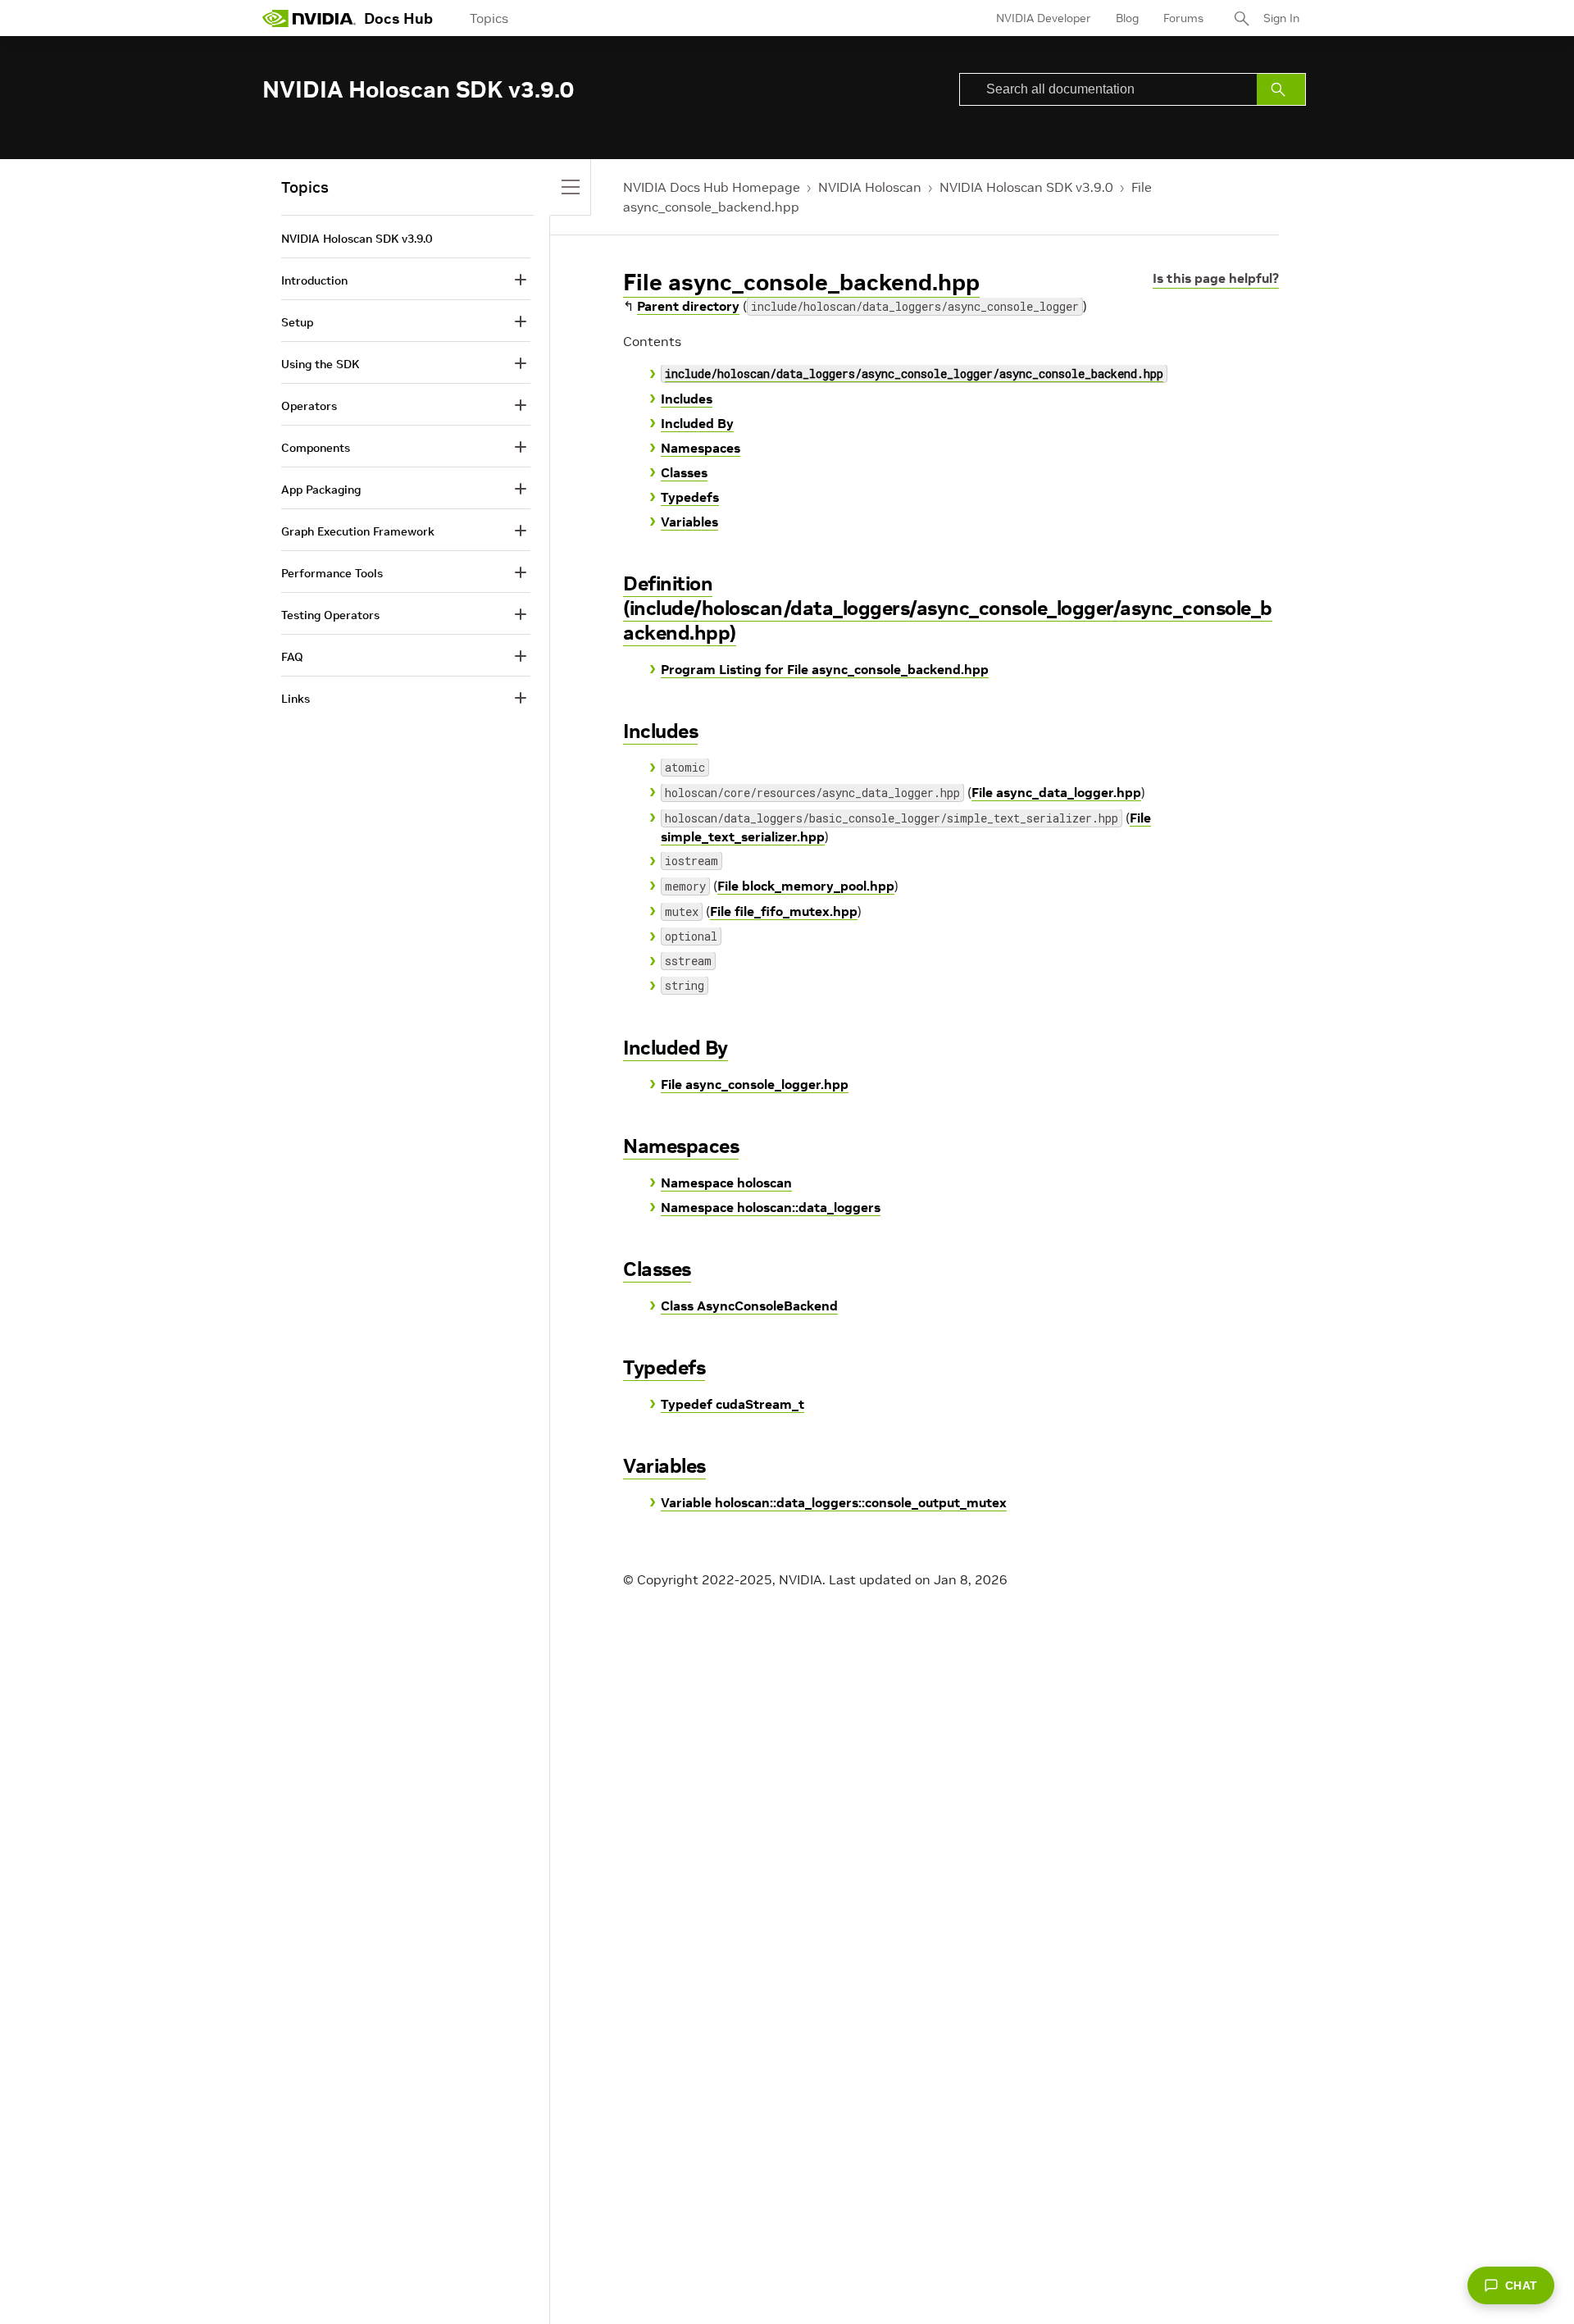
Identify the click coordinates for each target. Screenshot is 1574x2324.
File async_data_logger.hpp (1056, 792)
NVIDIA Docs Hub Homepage (712, 187)
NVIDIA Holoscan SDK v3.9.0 (1026, 187)
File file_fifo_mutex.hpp (784, 911)
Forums (1183, 18)
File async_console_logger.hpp (755, 1084)
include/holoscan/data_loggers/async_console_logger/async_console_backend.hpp (914, 374)
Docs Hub (398, 18)
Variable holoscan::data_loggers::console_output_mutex (834, 1502)
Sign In (1281, 18)
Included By (697, 423)
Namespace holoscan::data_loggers (771, 1207)
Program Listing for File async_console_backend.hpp (825, 669)
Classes (684, 472)
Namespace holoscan (726, 1183)
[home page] (309, 18)
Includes (687, 399)
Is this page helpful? (1216, 278)
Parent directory (688, 306)
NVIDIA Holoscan (870, 187)
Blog (1127, 18)
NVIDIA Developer (1044, 18)
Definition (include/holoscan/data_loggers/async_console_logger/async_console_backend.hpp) (948, 608)
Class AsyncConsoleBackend (749, 1306)
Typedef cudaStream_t (732, 1404)
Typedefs (690, 497)
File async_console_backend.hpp (801, 283)
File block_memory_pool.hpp (806, 886)
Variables (689, 522)
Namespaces (701, 448)
